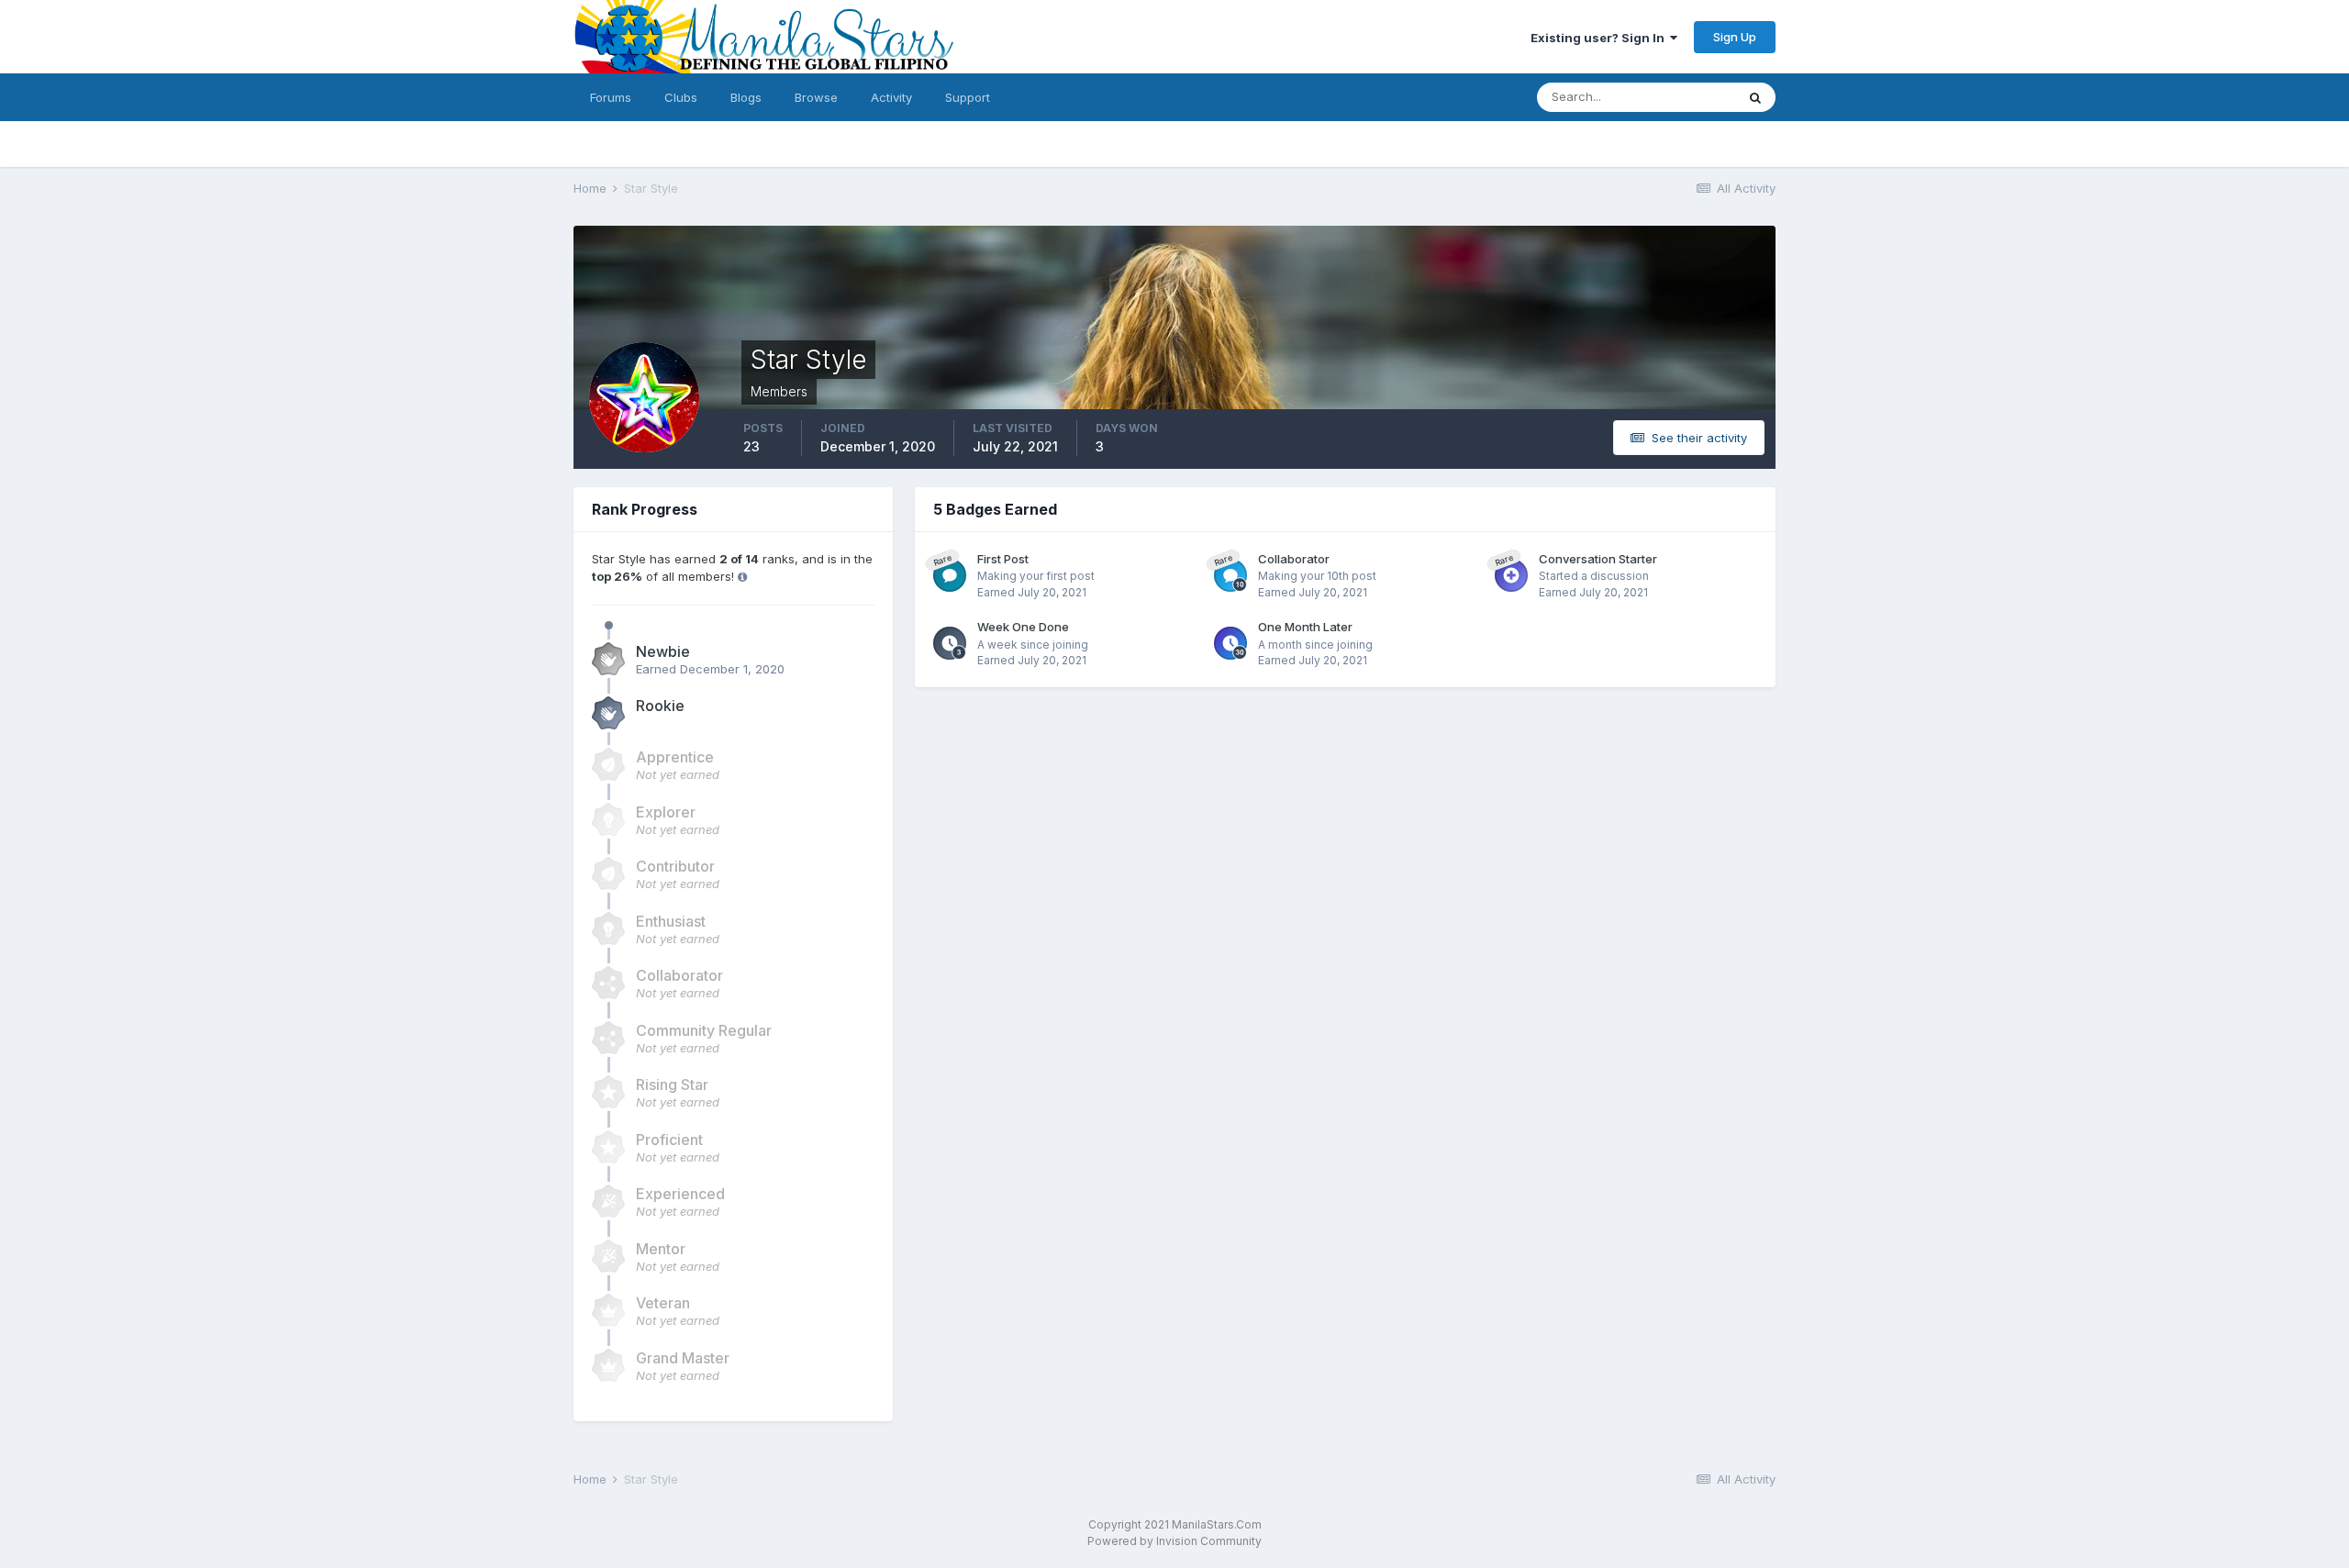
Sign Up (1735, 37)
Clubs (681, 97)
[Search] (1755, 97)
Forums (611, 97)
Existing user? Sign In (1600, 38)
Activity (891, 97)
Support (968, 97)
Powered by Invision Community (1174, 1541)
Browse (816, 97)
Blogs (746, 97)
